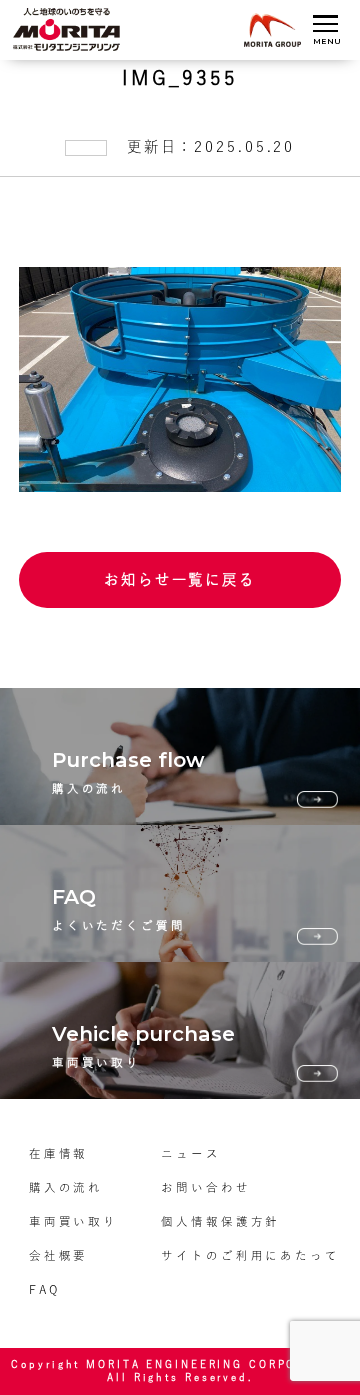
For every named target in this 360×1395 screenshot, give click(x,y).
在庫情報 (59, 1153)
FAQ (44, 1289)
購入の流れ (66, 1187)
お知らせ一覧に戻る (180, 579)
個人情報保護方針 (220, 1221)
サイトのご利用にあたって (250, 1255)
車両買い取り (73, 1221)
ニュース (191, 1153)
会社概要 (59, 1255)
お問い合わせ (205, 1187)
